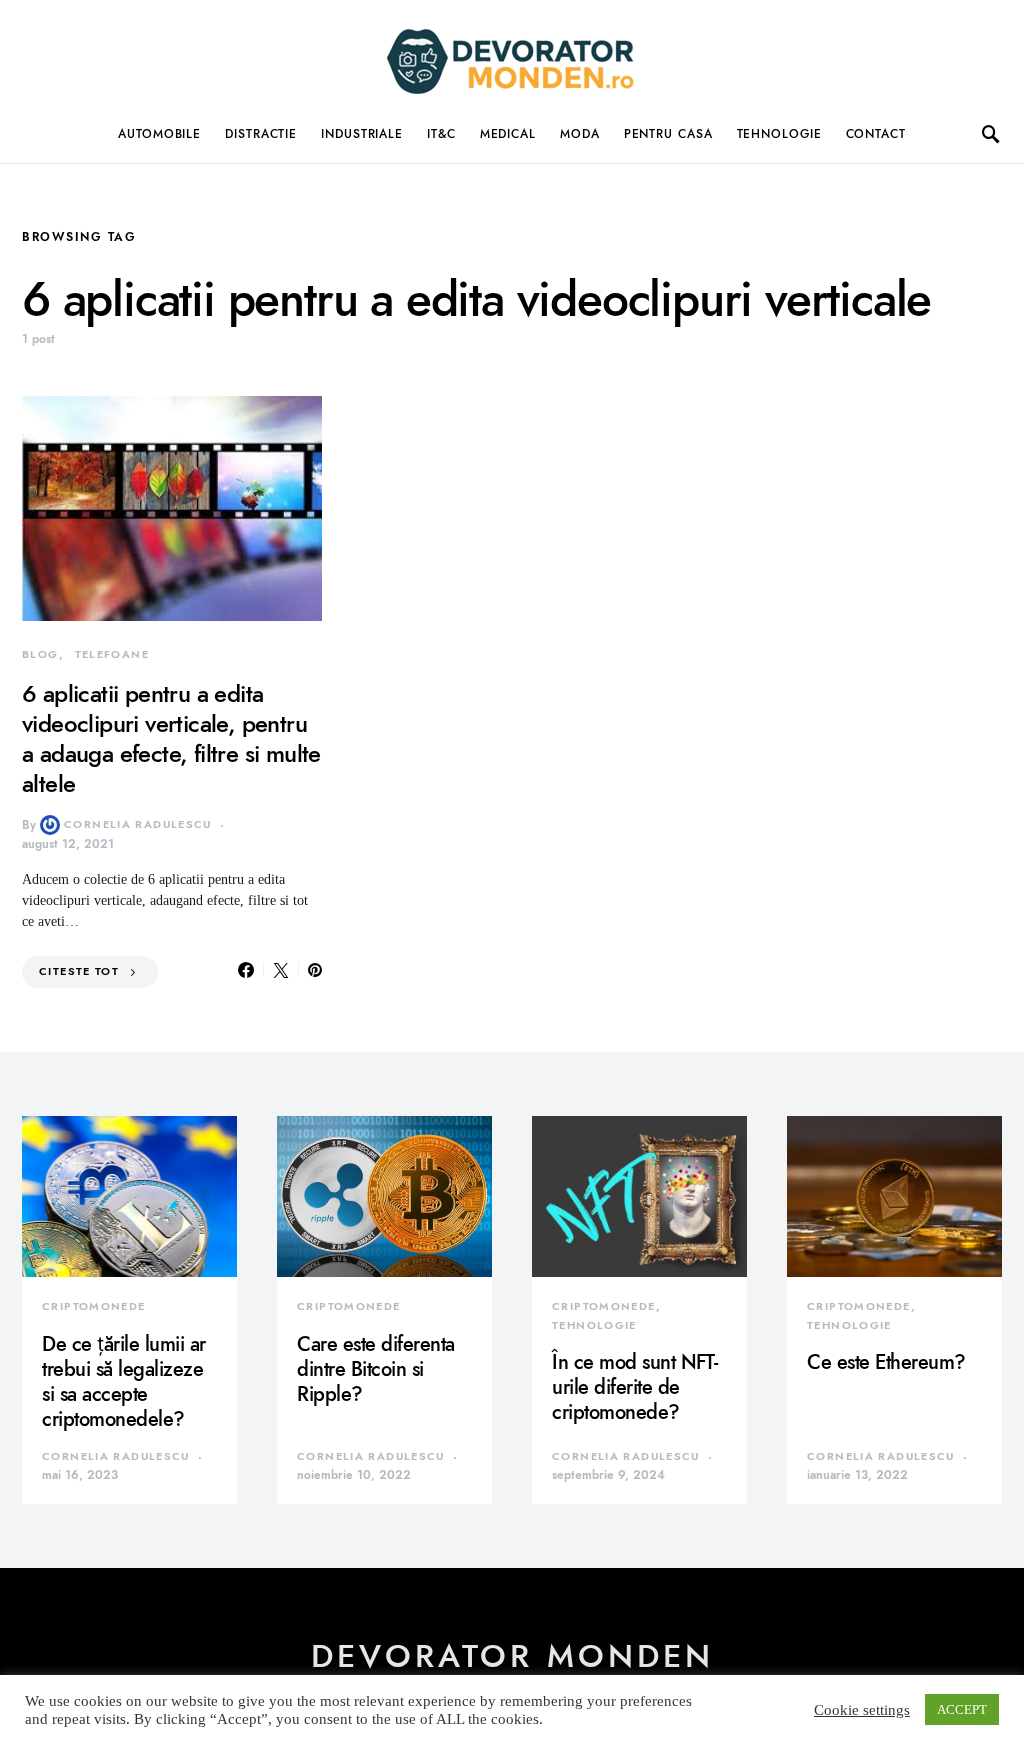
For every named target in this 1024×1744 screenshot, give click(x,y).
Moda (580, 134)
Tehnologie (779, 134)
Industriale (362, 134)
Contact (876, 134)
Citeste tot (79, 971)
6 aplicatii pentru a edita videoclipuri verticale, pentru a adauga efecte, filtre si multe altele (171, 738)
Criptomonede (94, 1306)
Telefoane (112, 654)
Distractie (261, 134)
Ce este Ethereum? (886, 1362)
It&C (441, 134)
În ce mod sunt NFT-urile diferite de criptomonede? (635, 1387)
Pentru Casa (668, 134)
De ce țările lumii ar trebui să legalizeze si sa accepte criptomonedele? (124, 1381)
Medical (508, 134)
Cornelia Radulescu (138, 824)
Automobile (159, 134)
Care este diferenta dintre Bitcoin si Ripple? (376, 1369)
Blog (40, 654)
